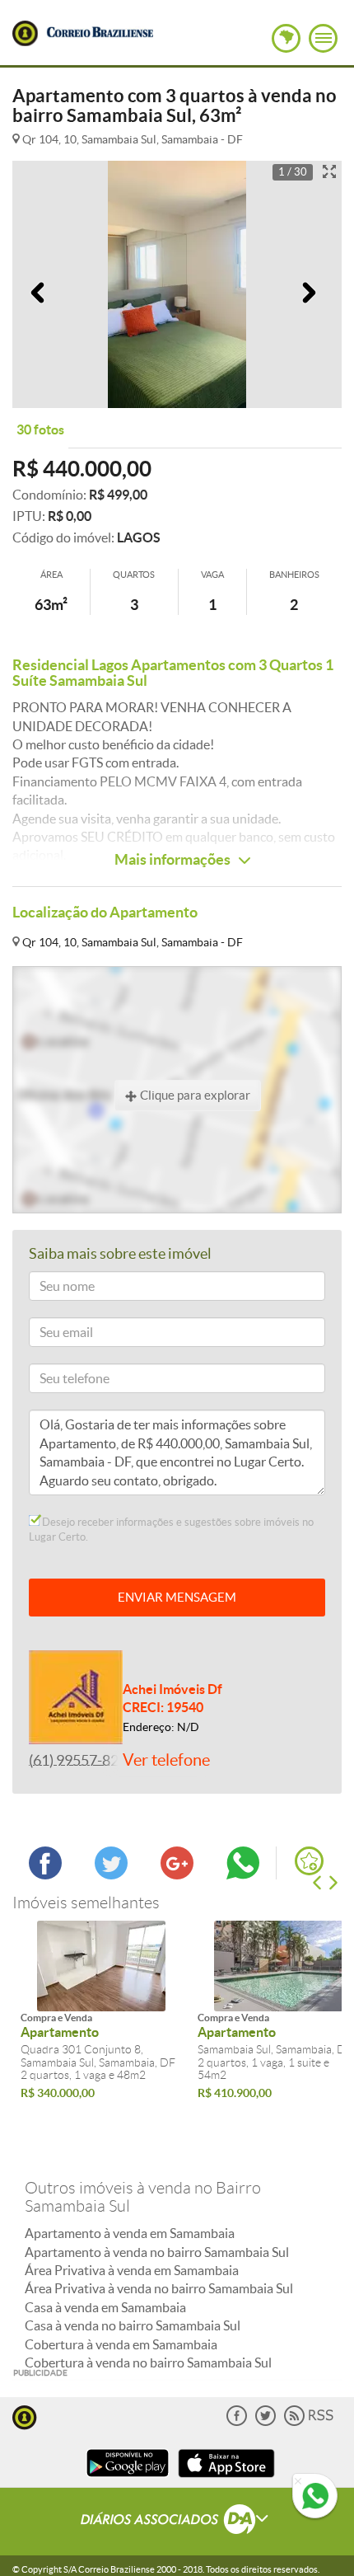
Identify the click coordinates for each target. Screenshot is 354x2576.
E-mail (52, 1335)
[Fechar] (298, 2482)
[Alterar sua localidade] (286, 38)
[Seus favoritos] (309, 1861)
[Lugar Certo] (25, 2416)
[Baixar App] (128, 2479)
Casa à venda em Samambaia (105, 2307)
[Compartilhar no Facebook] (45, 1875)
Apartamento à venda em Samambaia (130, 2233)
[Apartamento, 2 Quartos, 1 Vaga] (101, 1966)
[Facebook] (237, 2422)
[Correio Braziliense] (100, 30)
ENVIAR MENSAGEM (177, 1597)
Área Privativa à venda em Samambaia (132, 2270)
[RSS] (309, 2422)
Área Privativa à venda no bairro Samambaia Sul (159, 2288)
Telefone (57, 1381)
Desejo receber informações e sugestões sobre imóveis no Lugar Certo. (171, 1530)
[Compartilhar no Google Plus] (177, 1875)
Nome (52, 1289)
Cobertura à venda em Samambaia (121, 2344)
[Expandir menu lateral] (323, 38)
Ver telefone (166, 1760)
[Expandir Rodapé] (177, 2522)
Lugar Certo (25, 33)
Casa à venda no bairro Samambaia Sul (133, 2325)
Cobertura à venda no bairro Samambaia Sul (148, 2363)
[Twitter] (265, 2422)
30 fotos (40, 429)
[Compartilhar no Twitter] (111, 1875)
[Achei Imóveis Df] (76, 1696)
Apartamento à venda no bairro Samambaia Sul (157, 2252)
